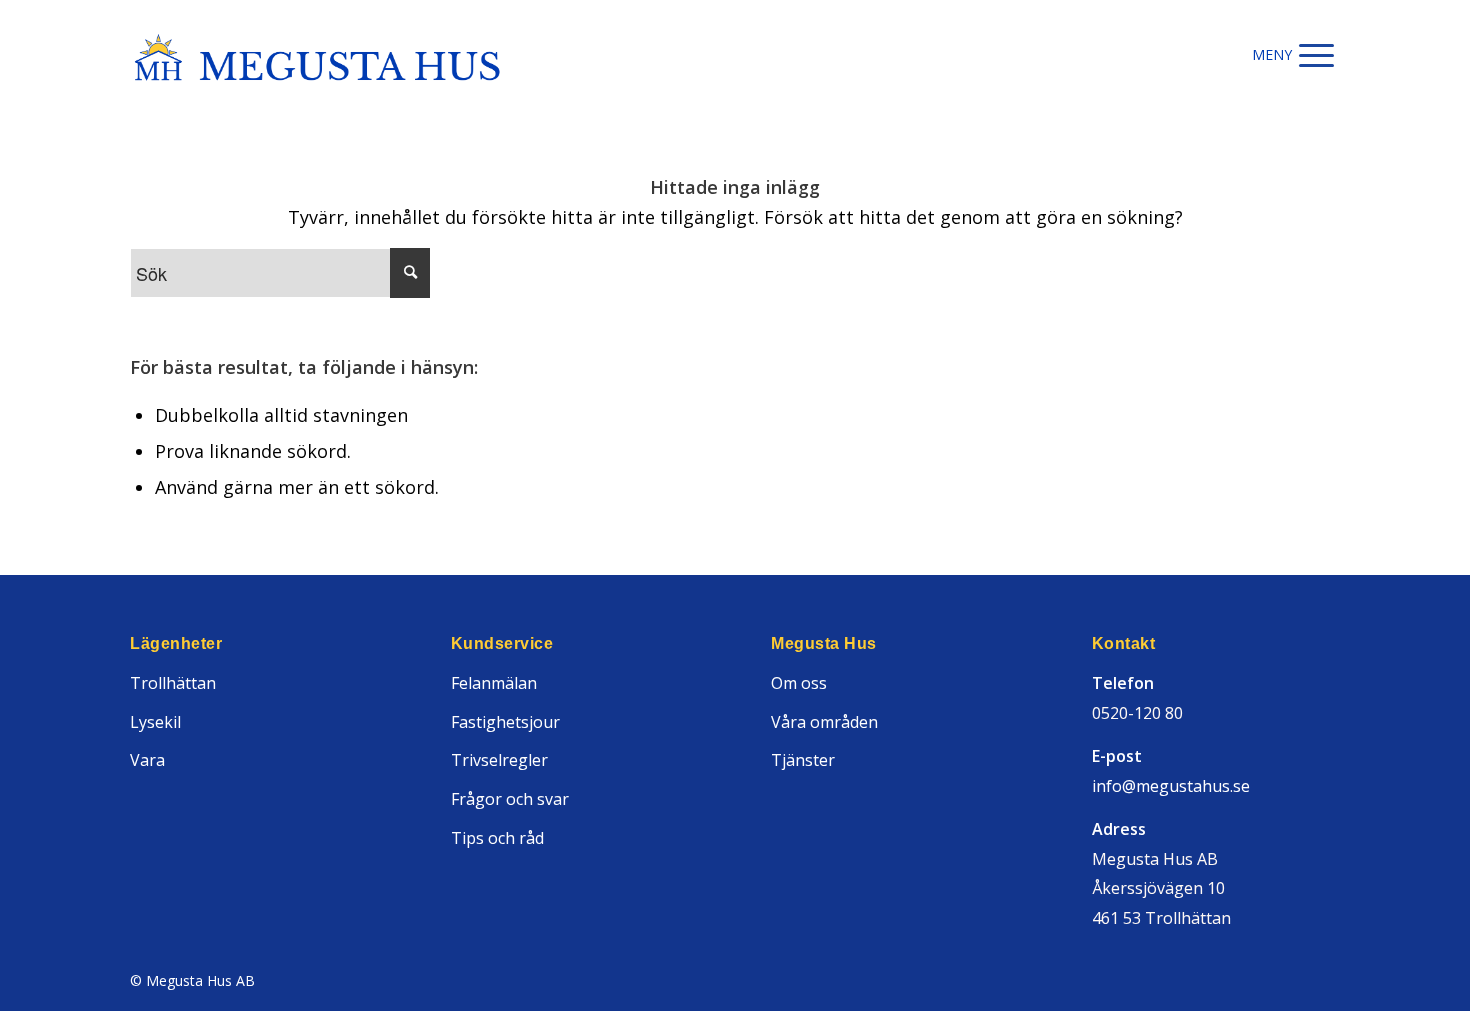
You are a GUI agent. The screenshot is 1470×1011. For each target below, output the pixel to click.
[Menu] (1316, 55)
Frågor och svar (510, 799)
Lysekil (155, 722)
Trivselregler (499, 760)
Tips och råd (497, 838)
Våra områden (824, 722)
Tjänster (803, 760)
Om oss (799, 683)
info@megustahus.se (1171, 786)
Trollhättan (173, 683)
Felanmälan (494, 683)
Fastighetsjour (505, 722)
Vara (147, 760)
